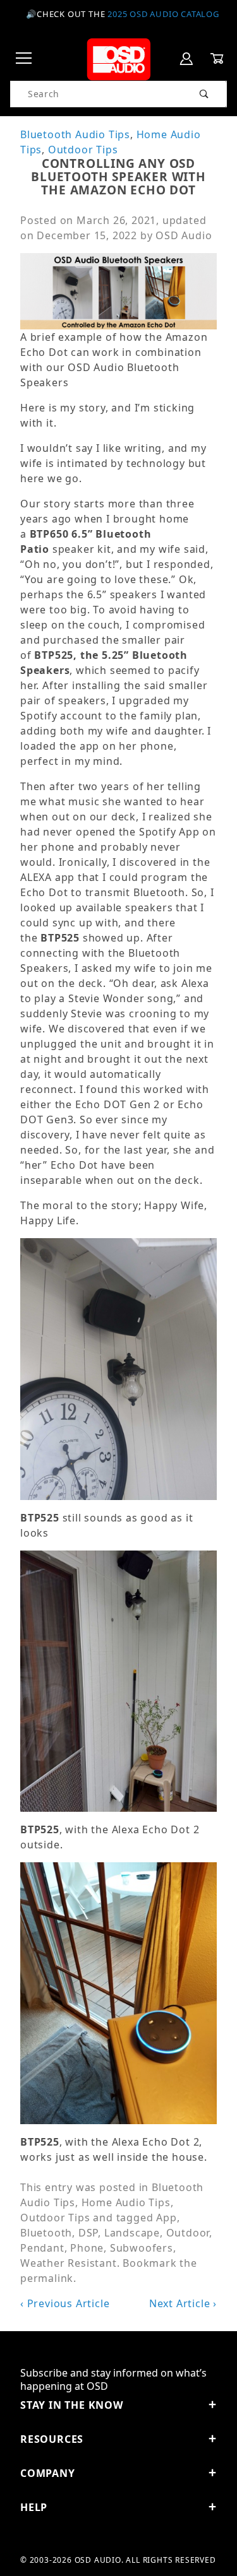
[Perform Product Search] (204, 94)
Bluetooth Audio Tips (75, 134)
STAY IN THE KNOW (72, 2405)
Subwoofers (142, 2248)
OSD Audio (184, 235)
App (166, 2218)
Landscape (132, 2233)
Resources (52, 2439)
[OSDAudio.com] (118, 58)
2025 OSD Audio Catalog (163, 14)
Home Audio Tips (126, 2202)
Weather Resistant (69, 2263)
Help (34, 2507)
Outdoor (188, 2233)
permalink (47, 2278)
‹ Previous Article (65, 2303)
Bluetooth (46, 2233)
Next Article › (183, 2303)
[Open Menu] (24, 59)
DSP (88, 2233)
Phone (87, 2248)
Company (48, 2473)
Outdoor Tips (83, 150)
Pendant (42, 2248)
